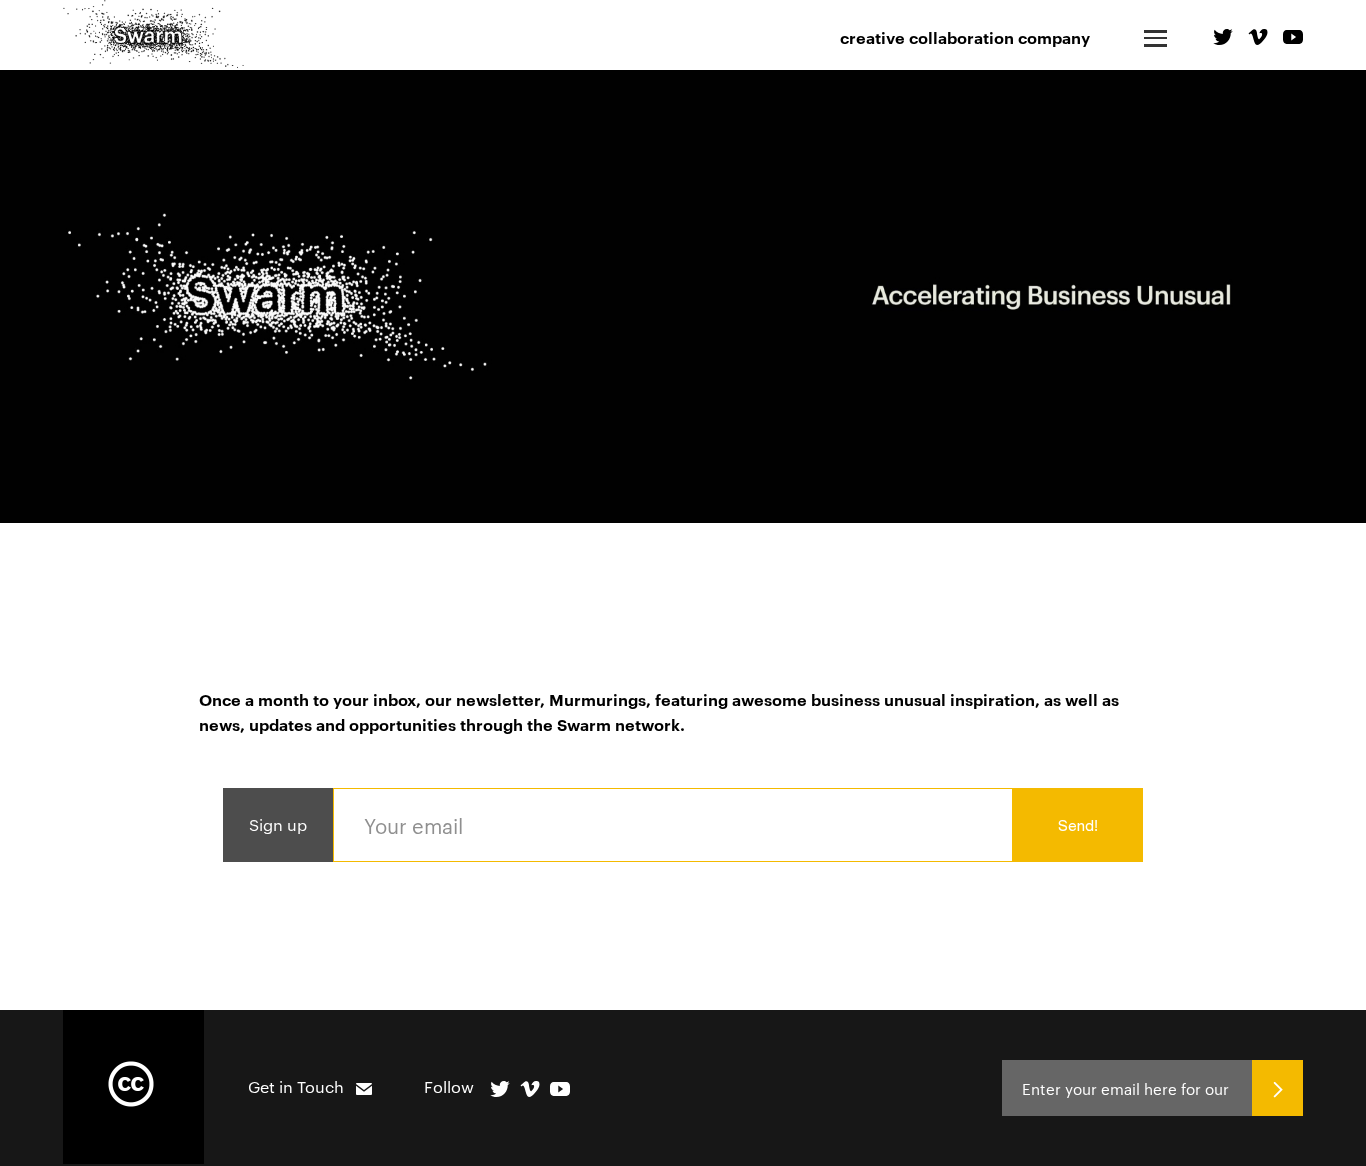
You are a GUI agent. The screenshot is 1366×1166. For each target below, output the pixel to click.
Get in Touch (296, 1086)
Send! (1078, 825)
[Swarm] (153, 36)
